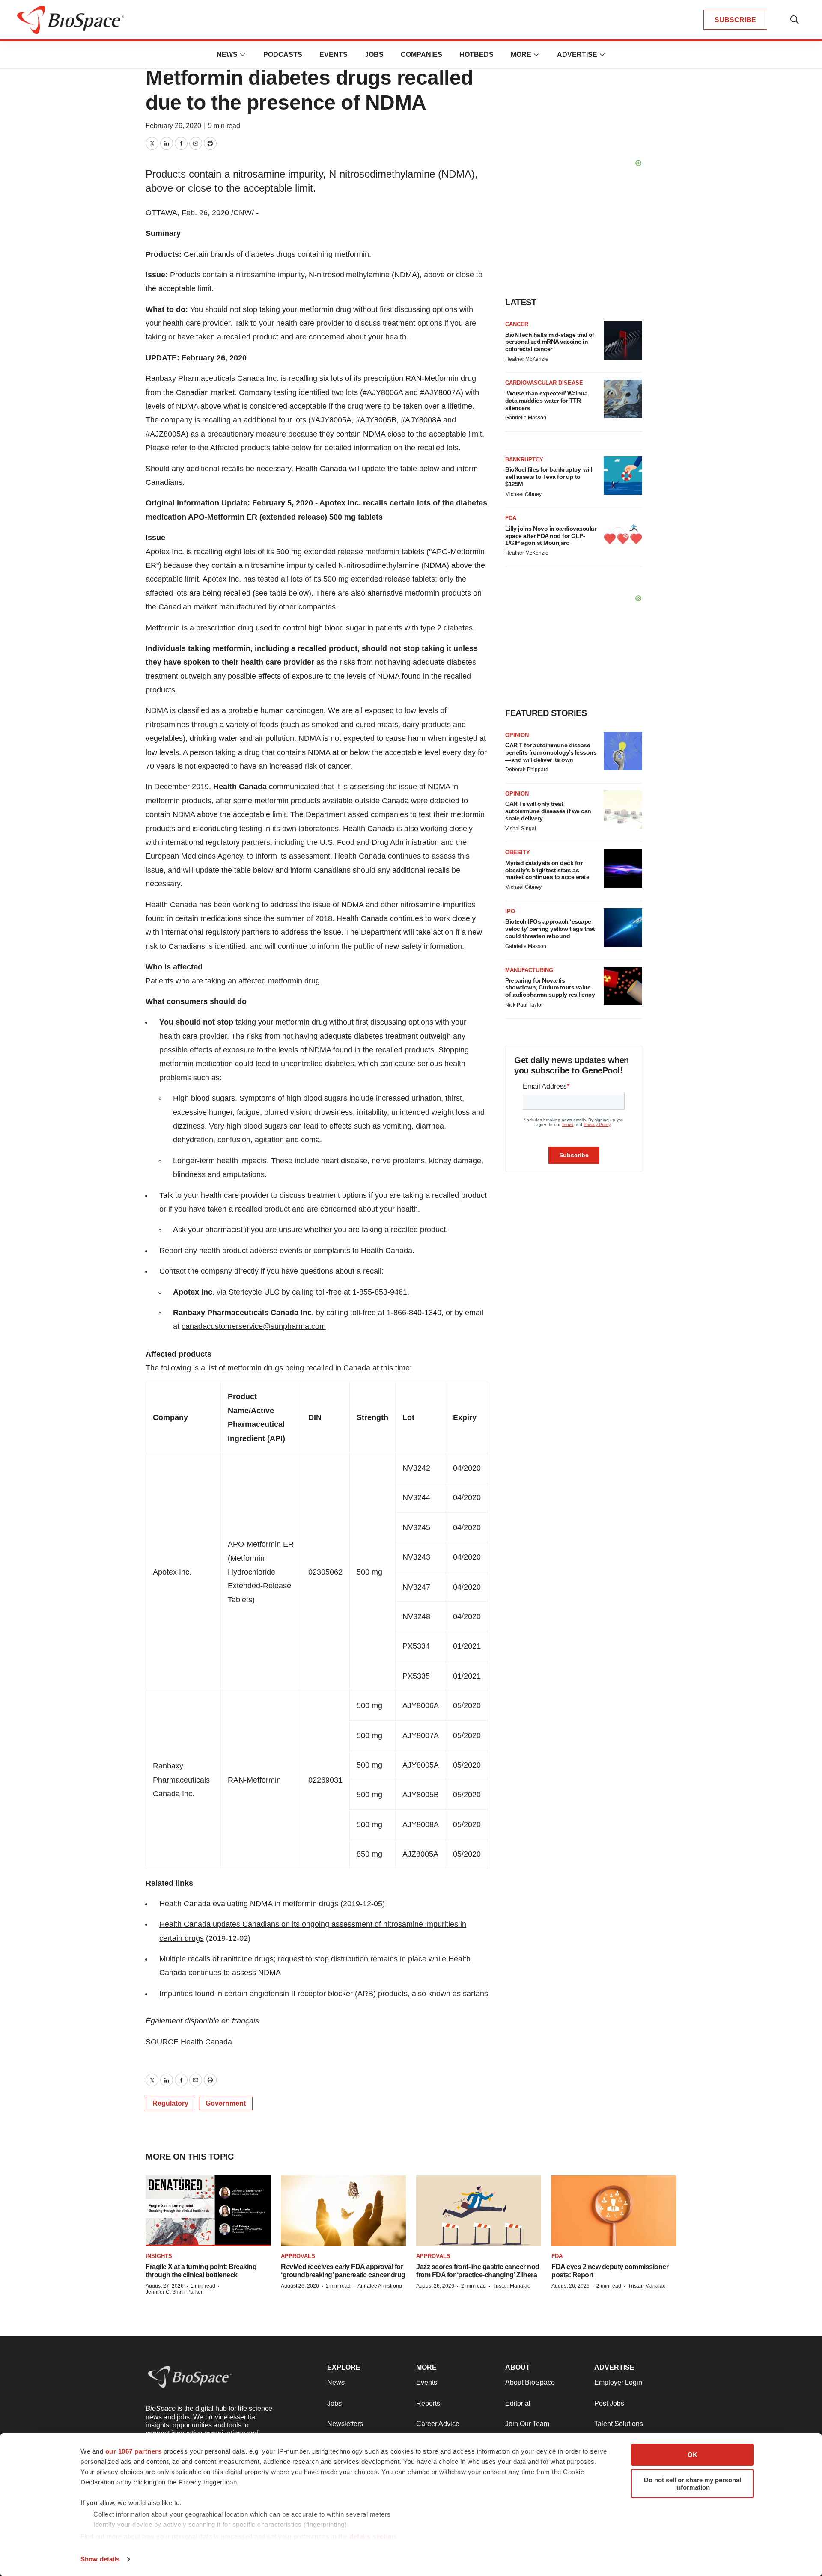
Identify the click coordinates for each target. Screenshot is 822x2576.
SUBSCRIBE (735, 20)
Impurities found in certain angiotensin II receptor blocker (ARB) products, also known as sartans (324, 1994)
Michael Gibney (523, 494)
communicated (294, 787)
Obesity (518, 852)
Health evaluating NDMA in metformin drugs (249, 1904)
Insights (159, 2256)
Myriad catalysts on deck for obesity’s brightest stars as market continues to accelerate (547, 870)
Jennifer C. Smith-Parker (174, 2292)
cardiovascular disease (544, 383)
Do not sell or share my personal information (692, 2484)
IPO (510, 911)
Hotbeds (477, 55)
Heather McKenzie (527, 359)
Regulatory (170, 2103)
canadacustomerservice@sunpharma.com (254, 1326)
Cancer (517, 324)
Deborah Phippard (527, 770)
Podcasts (283, 55)
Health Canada (240, 787)
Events (334, 55)
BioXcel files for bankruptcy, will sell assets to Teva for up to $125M (549, 477)
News (227, 55)
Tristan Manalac (511, 2286)
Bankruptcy (524, 459)
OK (692, 2455)
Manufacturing (529, 970)
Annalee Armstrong (380, 2286)
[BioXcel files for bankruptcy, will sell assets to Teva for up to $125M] (623, 475)
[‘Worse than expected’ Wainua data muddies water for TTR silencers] (623, 399)
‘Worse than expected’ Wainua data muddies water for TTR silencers (546, 401)
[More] (243, 55)
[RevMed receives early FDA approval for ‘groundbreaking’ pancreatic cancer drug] (343, 2211)
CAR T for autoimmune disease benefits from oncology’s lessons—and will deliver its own (551, 752)
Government (226, 2103)
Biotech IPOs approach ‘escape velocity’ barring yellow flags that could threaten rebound (550, 929)
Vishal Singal (521, 829)
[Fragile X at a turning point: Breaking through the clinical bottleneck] (208, 2211)
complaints (332, 1251)
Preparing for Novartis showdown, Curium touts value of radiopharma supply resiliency (550, 988)
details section (373, 2536)
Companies (421, 55)
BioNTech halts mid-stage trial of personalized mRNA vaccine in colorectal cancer (550, 342)
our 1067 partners (134, 2451)
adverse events (276, 1251)
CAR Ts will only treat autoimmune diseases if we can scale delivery (548, 811)
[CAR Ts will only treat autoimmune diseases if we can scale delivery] (623, 810)
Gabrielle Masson (526, 418)
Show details (100, 2559)
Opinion (517, 735)
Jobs (374, 55)
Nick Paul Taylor (524, 1005)
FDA (511, 518)
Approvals (298, 2256)
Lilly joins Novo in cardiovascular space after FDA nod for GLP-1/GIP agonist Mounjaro (551, 536)
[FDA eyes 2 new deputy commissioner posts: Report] (614, 2211)
